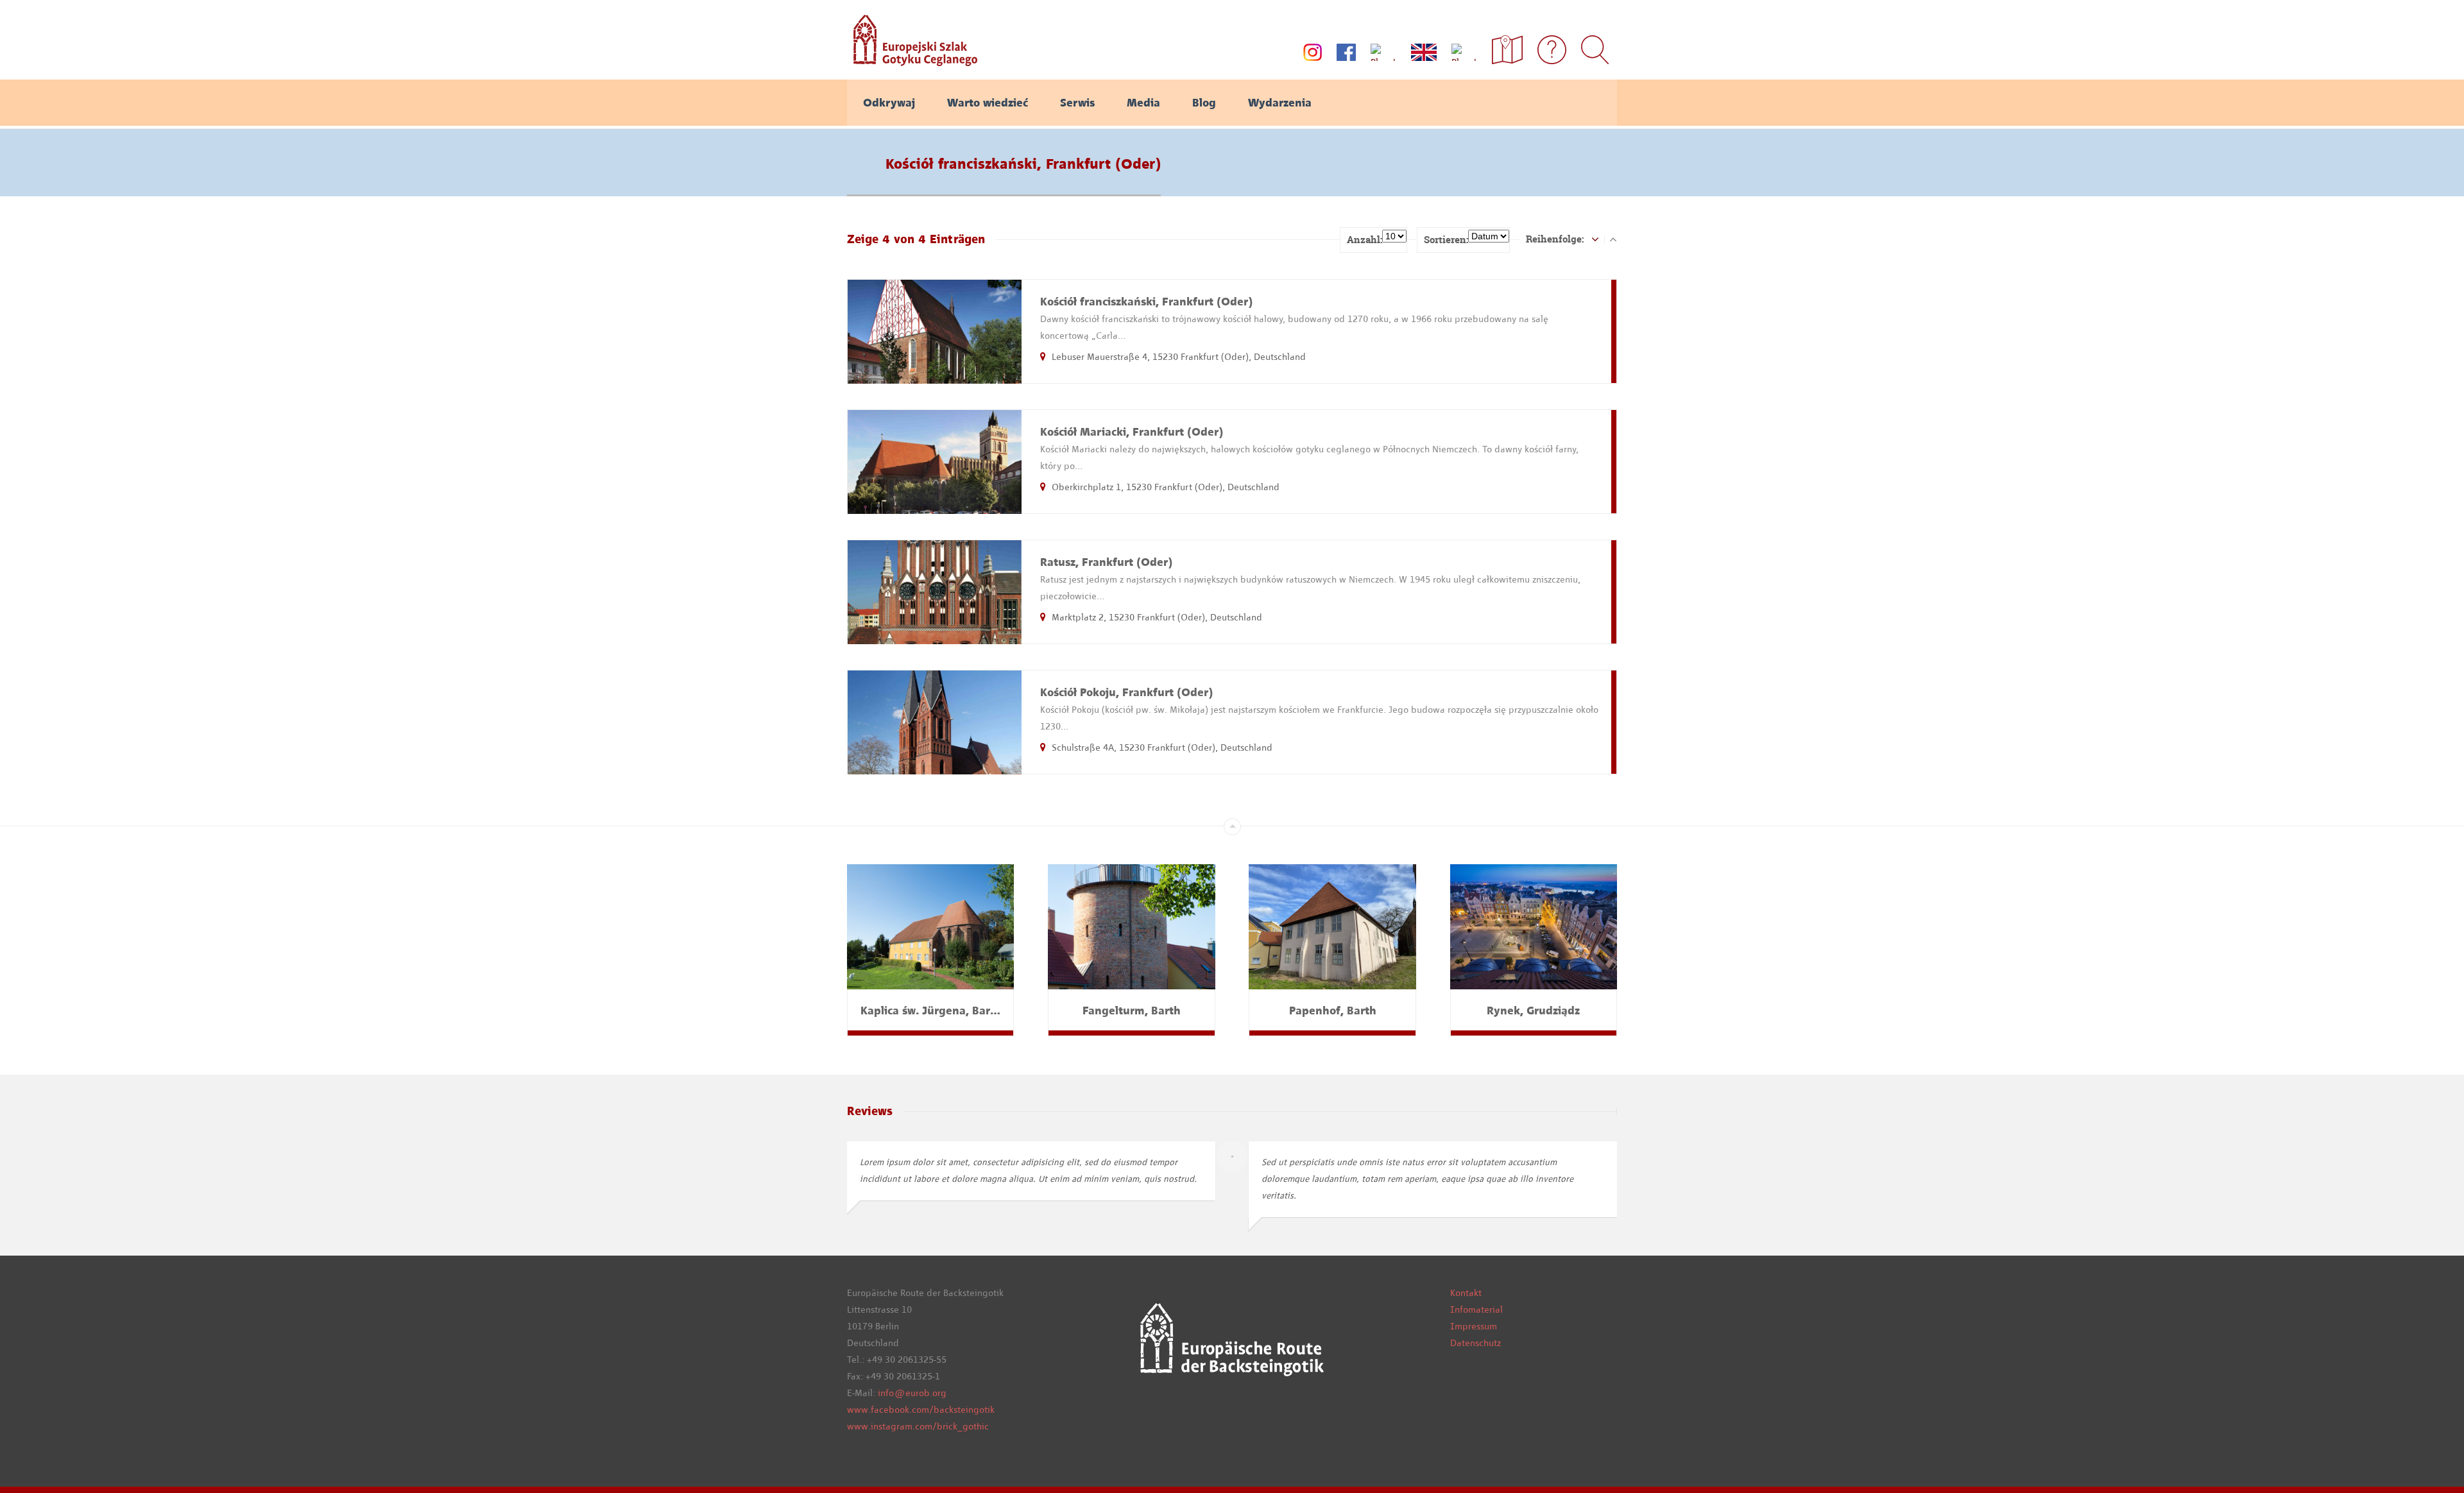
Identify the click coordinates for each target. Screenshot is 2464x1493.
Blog (1204, 103)
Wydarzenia (1280, 103)
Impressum (1474, 1326)
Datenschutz (1476, 1343)
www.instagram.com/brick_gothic (918, 1426)
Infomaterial (1476, 1310)
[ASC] (1595, 239)
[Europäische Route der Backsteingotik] (912, 62)
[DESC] (1613, 239)
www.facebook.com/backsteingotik (921, 1410)
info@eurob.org (912, 1393)
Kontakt (1466, 1293)
